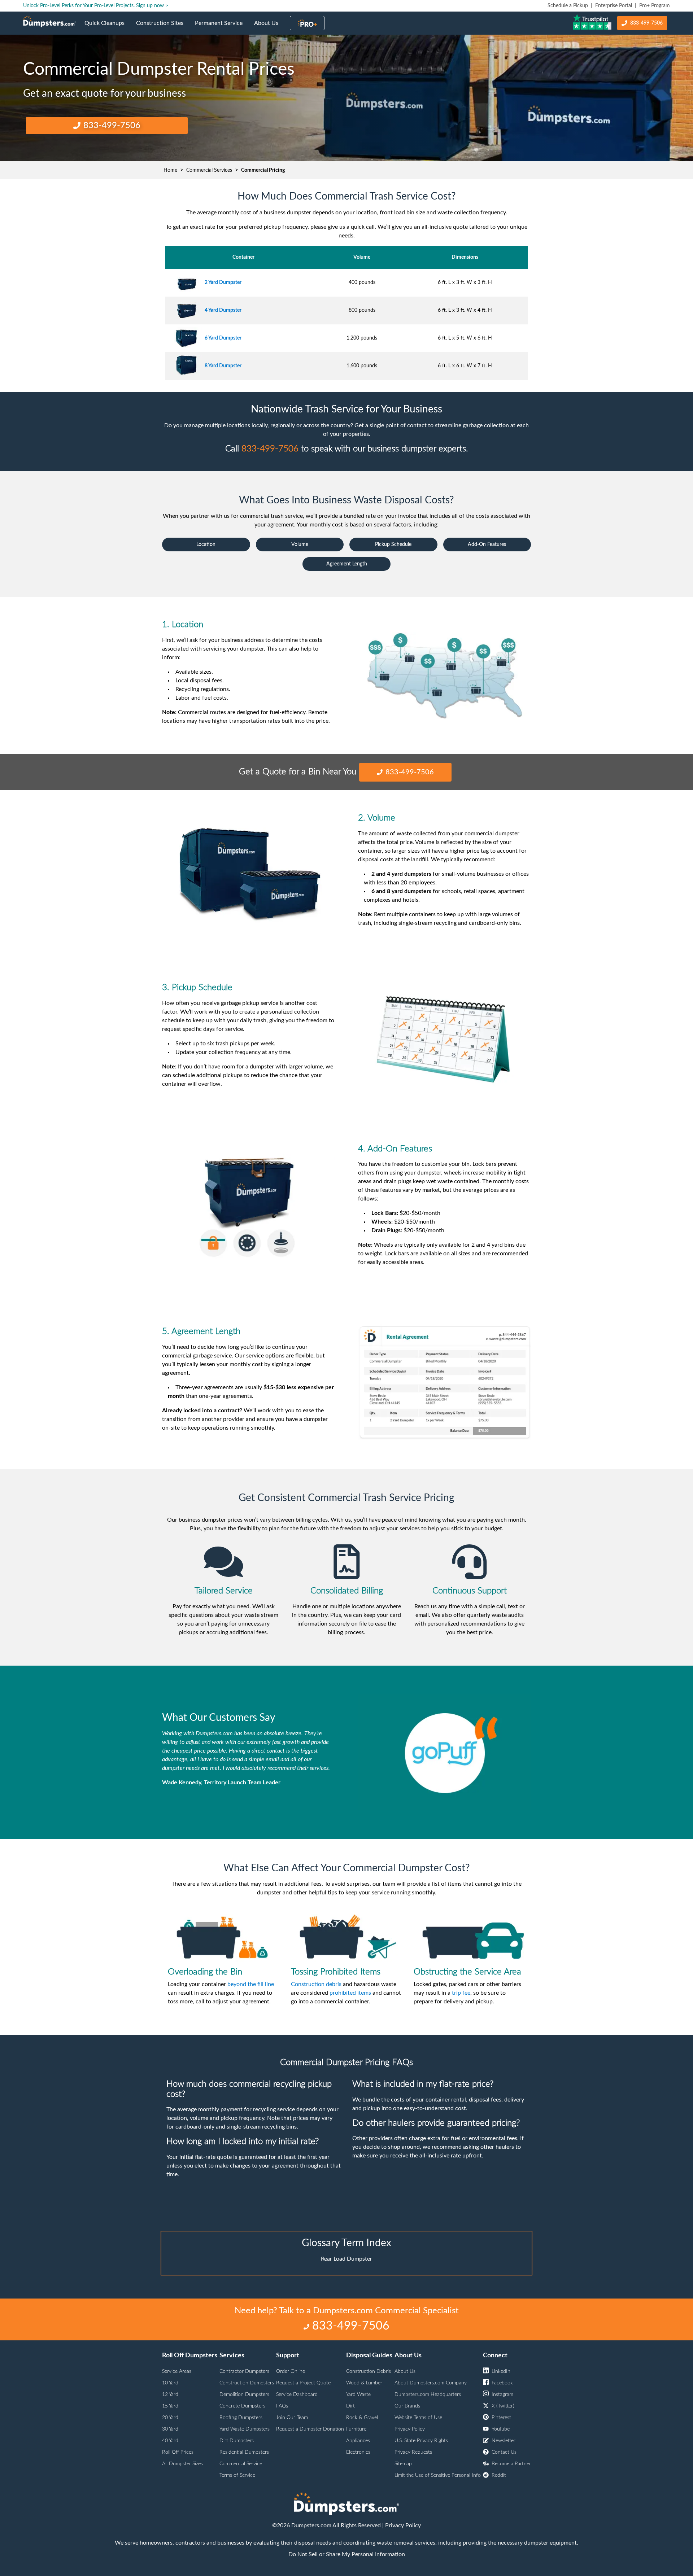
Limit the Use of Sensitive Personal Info (438, 2475)
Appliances (358, 2441)
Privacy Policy (410, 2429)
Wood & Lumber (364, 2383)
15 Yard (170, 2406)
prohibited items (350, 1993)
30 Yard (170, 2429)
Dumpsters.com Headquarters (428, 2395)
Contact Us (504, 2452)
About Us (269, 27)
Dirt (350, 2406)
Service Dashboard (297, 2395)
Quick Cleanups (107, 27)
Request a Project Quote (303, 2383)
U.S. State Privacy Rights (421, 2441)
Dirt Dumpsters (237, 2441)
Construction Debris (369, 2371)
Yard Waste (358, 2395)
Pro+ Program (655, 6)
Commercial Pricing (263, 170)
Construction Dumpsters (247, 2383)
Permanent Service (222, 27)
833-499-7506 (646, 23)
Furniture (356, 2429)
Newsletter (504, 2441)
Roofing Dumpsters (241, 2418)
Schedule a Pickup (568, 6)
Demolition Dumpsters (244, 2395)
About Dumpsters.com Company (431, 2383)
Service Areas (177, 2371)
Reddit (499, 2475)
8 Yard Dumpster (223, 366)
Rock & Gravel (362, 2418)
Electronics (358, 2452)
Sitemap (403, 2464)
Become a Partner (511, 2464)
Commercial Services (209, 170)
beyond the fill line (251, 1984)
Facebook (502, 2383)
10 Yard (170, 2383)
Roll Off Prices (178, 2452)
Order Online (291, 2371)
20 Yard (170, 2418)
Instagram (502, 2395)
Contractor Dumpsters (244, 2371)
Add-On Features (487, 544)
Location (206, 544)
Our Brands (407, 2406)
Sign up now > (152, 6)
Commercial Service (241, 2464)
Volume (300, 544)
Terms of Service (237, 2475)
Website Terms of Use (418, 2418)
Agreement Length (347, 564)
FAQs (282, 2406)
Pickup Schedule (393, 544)
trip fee (461, 1993)
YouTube (501, 2429)
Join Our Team (292, 2418)
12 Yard (170, 2395)
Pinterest (501, 2418)
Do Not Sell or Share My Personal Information (347, 2554)
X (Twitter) (503, 2406)
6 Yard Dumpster (223, 338)
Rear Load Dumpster (346, 2259)
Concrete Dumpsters (242, 2406)
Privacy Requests (413, 2452)
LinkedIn (501, 2371)
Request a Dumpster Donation (310, 2429)
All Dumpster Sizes (182, 2464)
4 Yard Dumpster (223, 310)
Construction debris (316, 1984)
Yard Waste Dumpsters (245, 2429)
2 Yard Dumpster (223, 283)
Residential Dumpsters (244, 2452)
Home (170, 170)
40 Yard (170, 2441)
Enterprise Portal (614, 6)
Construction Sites (163, 27)
